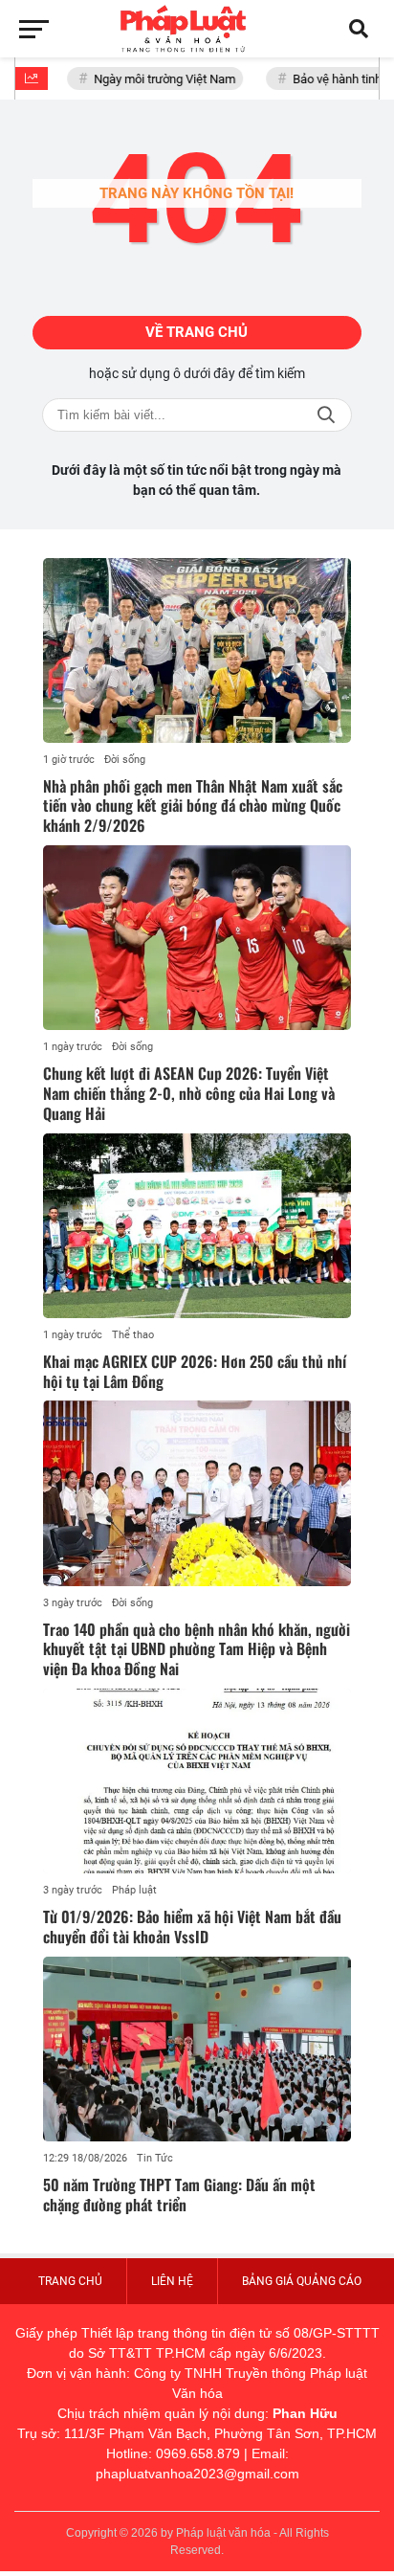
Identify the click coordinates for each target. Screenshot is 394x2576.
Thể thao (133, 1335)
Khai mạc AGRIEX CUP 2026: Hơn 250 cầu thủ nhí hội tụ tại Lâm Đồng (195, 1371)
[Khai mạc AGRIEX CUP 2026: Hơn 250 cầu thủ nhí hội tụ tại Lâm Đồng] (197, 1226)
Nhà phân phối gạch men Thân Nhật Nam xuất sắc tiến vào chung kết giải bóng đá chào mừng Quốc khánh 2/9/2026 (193, 806)
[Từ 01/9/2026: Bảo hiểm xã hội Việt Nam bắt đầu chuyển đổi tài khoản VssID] (197, 1781)
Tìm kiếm (326, 415)
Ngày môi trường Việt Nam (157, 79)
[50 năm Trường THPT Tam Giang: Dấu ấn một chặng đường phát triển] (197, 2049)
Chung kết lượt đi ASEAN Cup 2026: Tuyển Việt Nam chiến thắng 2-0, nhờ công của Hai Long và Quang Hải (189, 1093)
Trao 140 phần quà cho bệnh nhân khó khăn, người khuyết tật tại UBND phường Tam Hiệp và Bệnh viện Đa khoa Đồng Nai (197, 1649)
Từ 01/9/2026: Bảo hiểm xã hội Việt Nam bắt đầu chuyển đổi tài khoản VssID (192, 1926)
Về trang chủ (197, 332)
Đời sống (125, 760)
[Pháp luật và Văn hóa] (197, 29)
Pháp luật (134, 1890)
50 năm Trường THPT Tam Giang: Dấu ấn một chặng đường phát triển (179, 2195)
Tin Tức (155, 2158)
